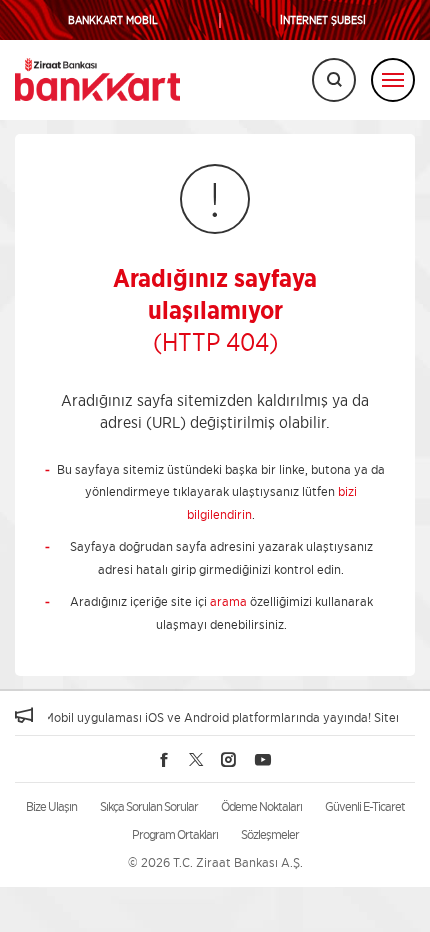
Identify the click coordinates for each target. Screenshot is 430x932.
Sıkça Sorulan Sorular (149, 806)
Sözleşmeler (270, 834)
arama (228, 601)
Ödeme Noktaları (261, 806)
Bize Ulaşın (51, 806)
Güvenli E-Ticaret (365, 806)
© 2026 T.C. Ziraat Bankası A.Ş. (215, 862)
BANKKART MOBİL (113, 20)
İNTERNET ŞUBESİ (323, 20)
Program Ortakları (175, 834)
